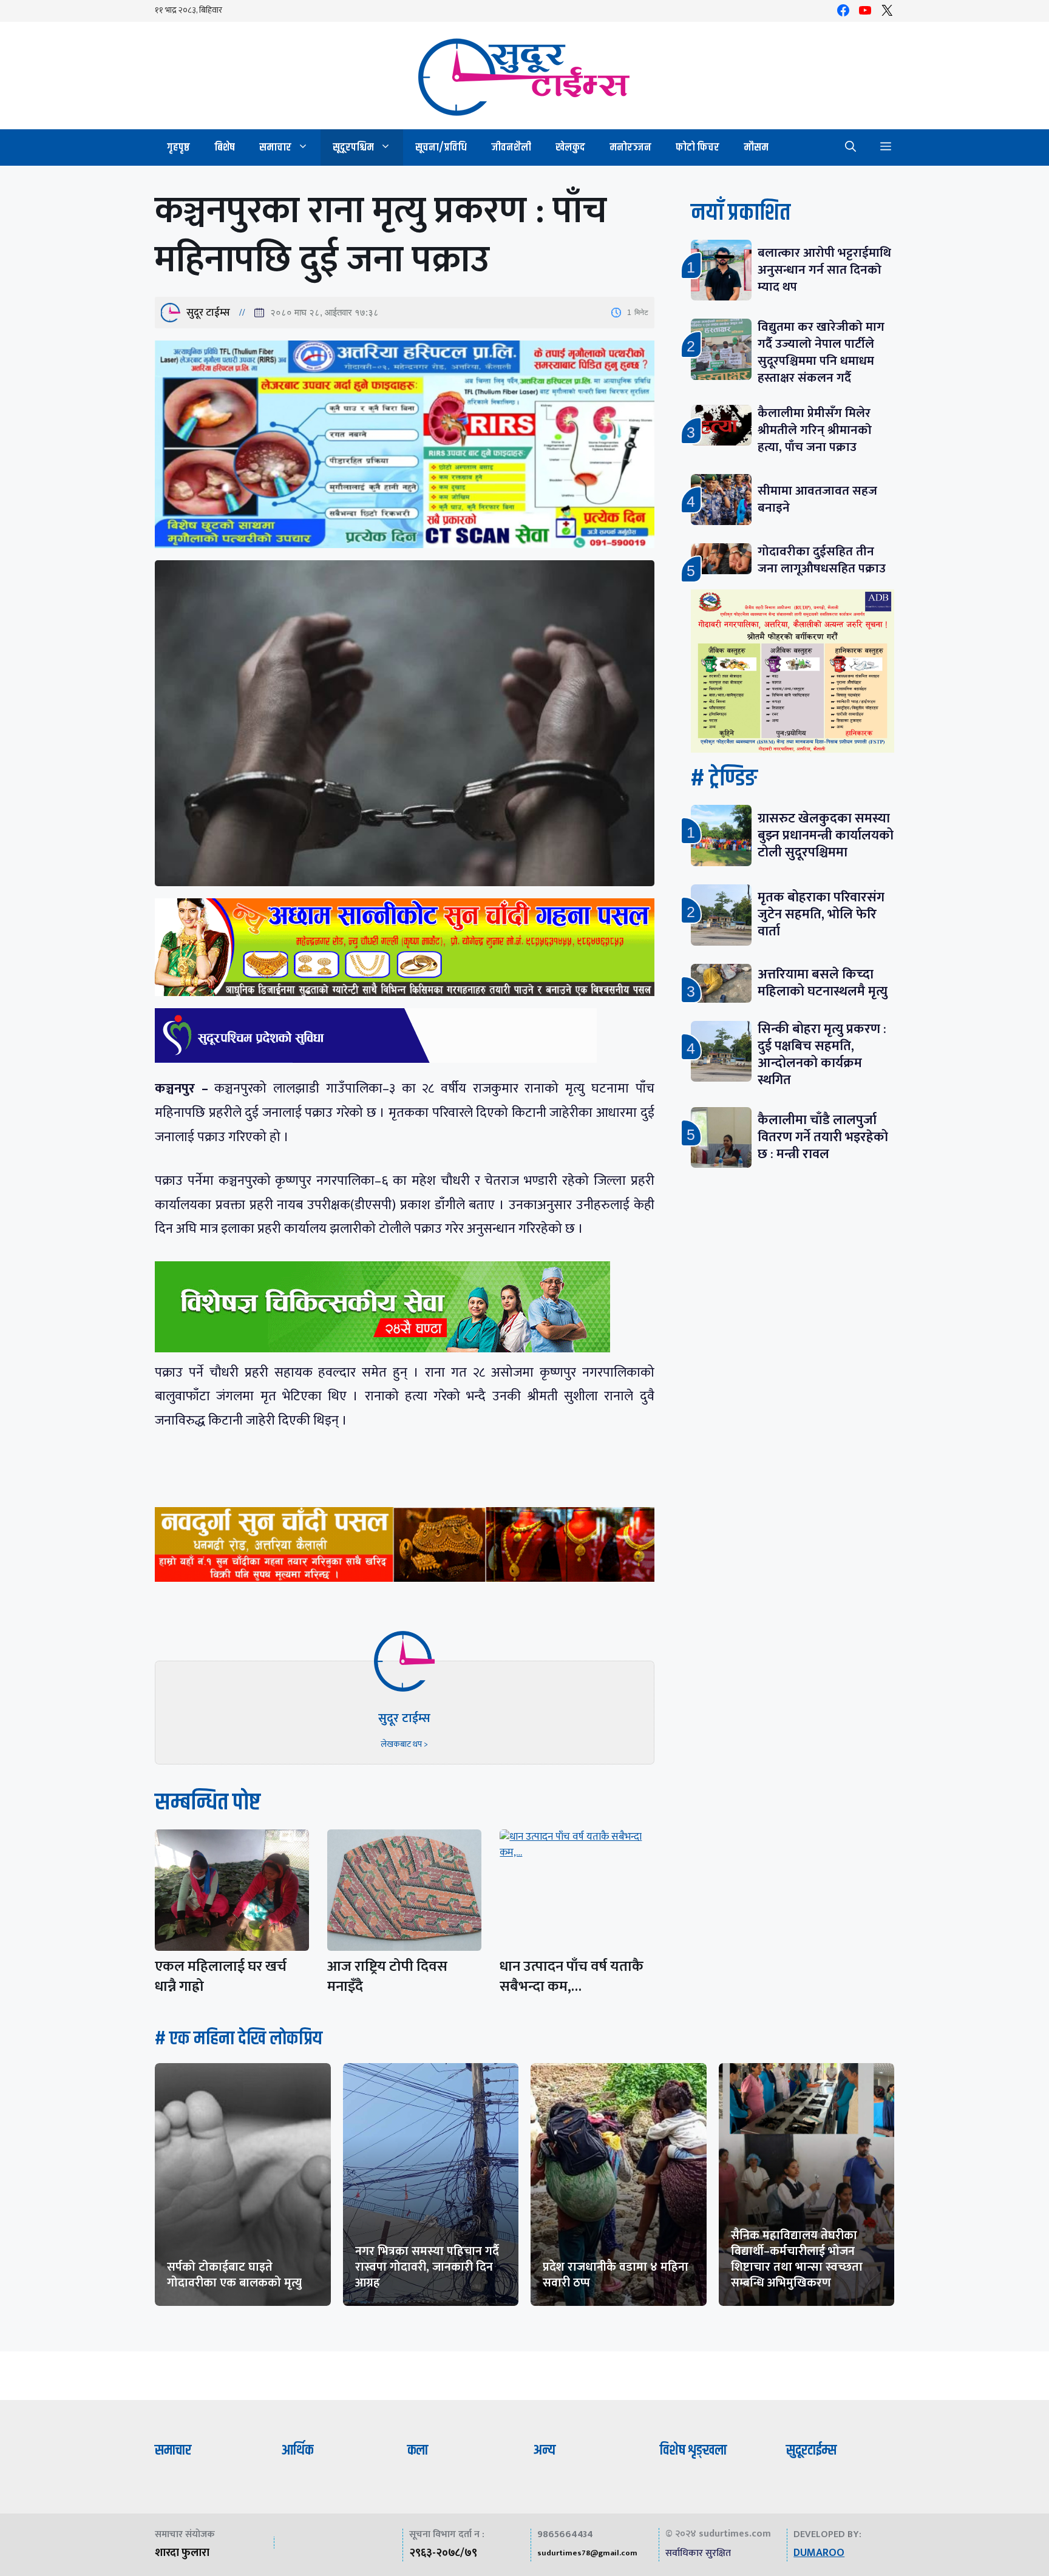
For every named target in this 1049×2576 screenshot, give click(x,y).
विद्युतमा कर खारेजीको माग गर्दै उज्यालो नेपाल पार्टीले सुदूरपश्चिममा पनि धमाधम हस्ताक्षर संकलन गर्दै (821, 352)
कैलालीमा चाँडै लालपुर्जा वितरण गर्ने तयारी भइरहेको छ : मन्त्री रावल (823, 1137)
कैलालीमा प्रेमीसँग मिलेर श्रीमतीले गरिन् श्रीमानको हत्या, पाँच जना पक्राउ (815, 430)
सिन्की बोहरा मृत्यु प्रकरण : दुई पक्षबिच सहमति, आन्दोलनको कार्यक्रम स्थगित (822, 1055)
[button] (850, 147)
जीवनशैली (511, 147)
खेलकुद (570, 147)
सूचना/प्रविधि (441, 147)
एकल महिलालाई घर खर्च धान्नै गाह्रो (221, 1977)
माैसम (756, 147)
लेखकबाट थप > (404, 1744)
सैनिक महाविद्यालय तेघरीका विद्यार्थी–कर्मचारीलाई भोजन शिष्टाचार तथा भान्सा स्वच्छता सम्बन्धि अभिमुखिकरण (797, 2259)
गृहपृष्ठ (178, 147)
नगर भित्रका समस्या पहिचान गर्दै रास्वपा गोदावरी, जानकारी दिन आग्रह (427, 2267)
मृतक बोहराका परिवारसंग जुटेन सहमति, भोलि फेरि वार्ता (821, 914)
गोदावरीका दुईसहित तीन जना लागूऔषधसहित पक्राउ (822, 560)
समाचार (275, 147)
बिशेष (225, 147)
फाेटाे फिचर (698, 147)
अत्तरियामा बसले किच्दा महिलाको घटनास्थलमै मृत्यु (823, 983)
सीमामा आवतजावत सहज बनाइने (817, 499)
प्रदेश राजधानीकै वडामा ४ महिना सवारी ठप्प (616, 2275)
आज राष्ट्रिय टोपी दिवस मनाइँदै (387, 1977)
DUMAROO (819, 2553)
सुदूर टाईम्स (208, 313)
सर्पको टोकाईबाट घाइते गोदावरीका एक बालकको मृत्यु (234, 2275)
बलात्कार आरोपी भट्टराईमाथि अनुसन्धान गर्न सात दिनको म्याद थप (824, 270)
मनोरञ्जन (630, 147)
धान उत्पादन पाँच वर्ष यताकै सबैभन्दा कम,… (572, 1977)
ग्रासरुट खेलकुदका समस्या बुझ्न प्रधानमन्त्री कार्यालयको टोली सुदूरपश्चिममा (826, 836)
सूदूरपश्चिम (353, 147)
